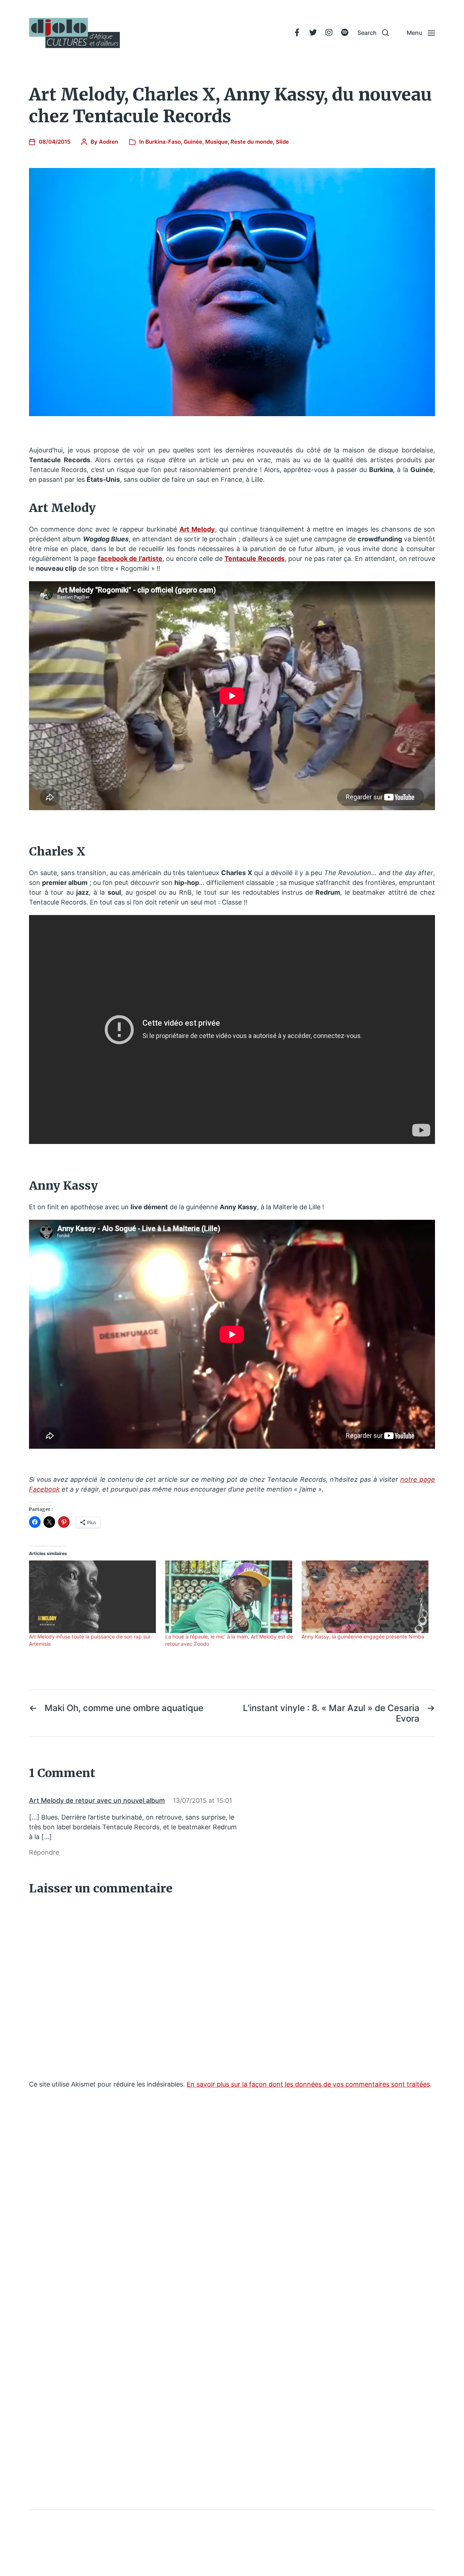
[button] (373, 33)
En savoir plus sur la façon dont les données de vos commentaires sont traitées (308, 2084)
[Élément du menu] (297, 33)
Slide (282, 142)
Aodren (109, 142)
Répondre (44, 1852)
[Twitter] (313, 33)
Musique (216, 142)
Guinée (193, 142)
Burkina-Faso (163, 142)
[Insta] (329, 33)
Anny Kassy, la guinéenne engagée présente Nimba (363, 1636)
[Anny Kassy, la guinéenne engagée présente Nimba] (366, 1597)
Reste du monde (252, 142)
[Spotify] (345, 33)
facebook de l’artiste (130, 559)
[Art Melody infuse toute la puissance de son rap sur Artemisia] (94, 1597)
